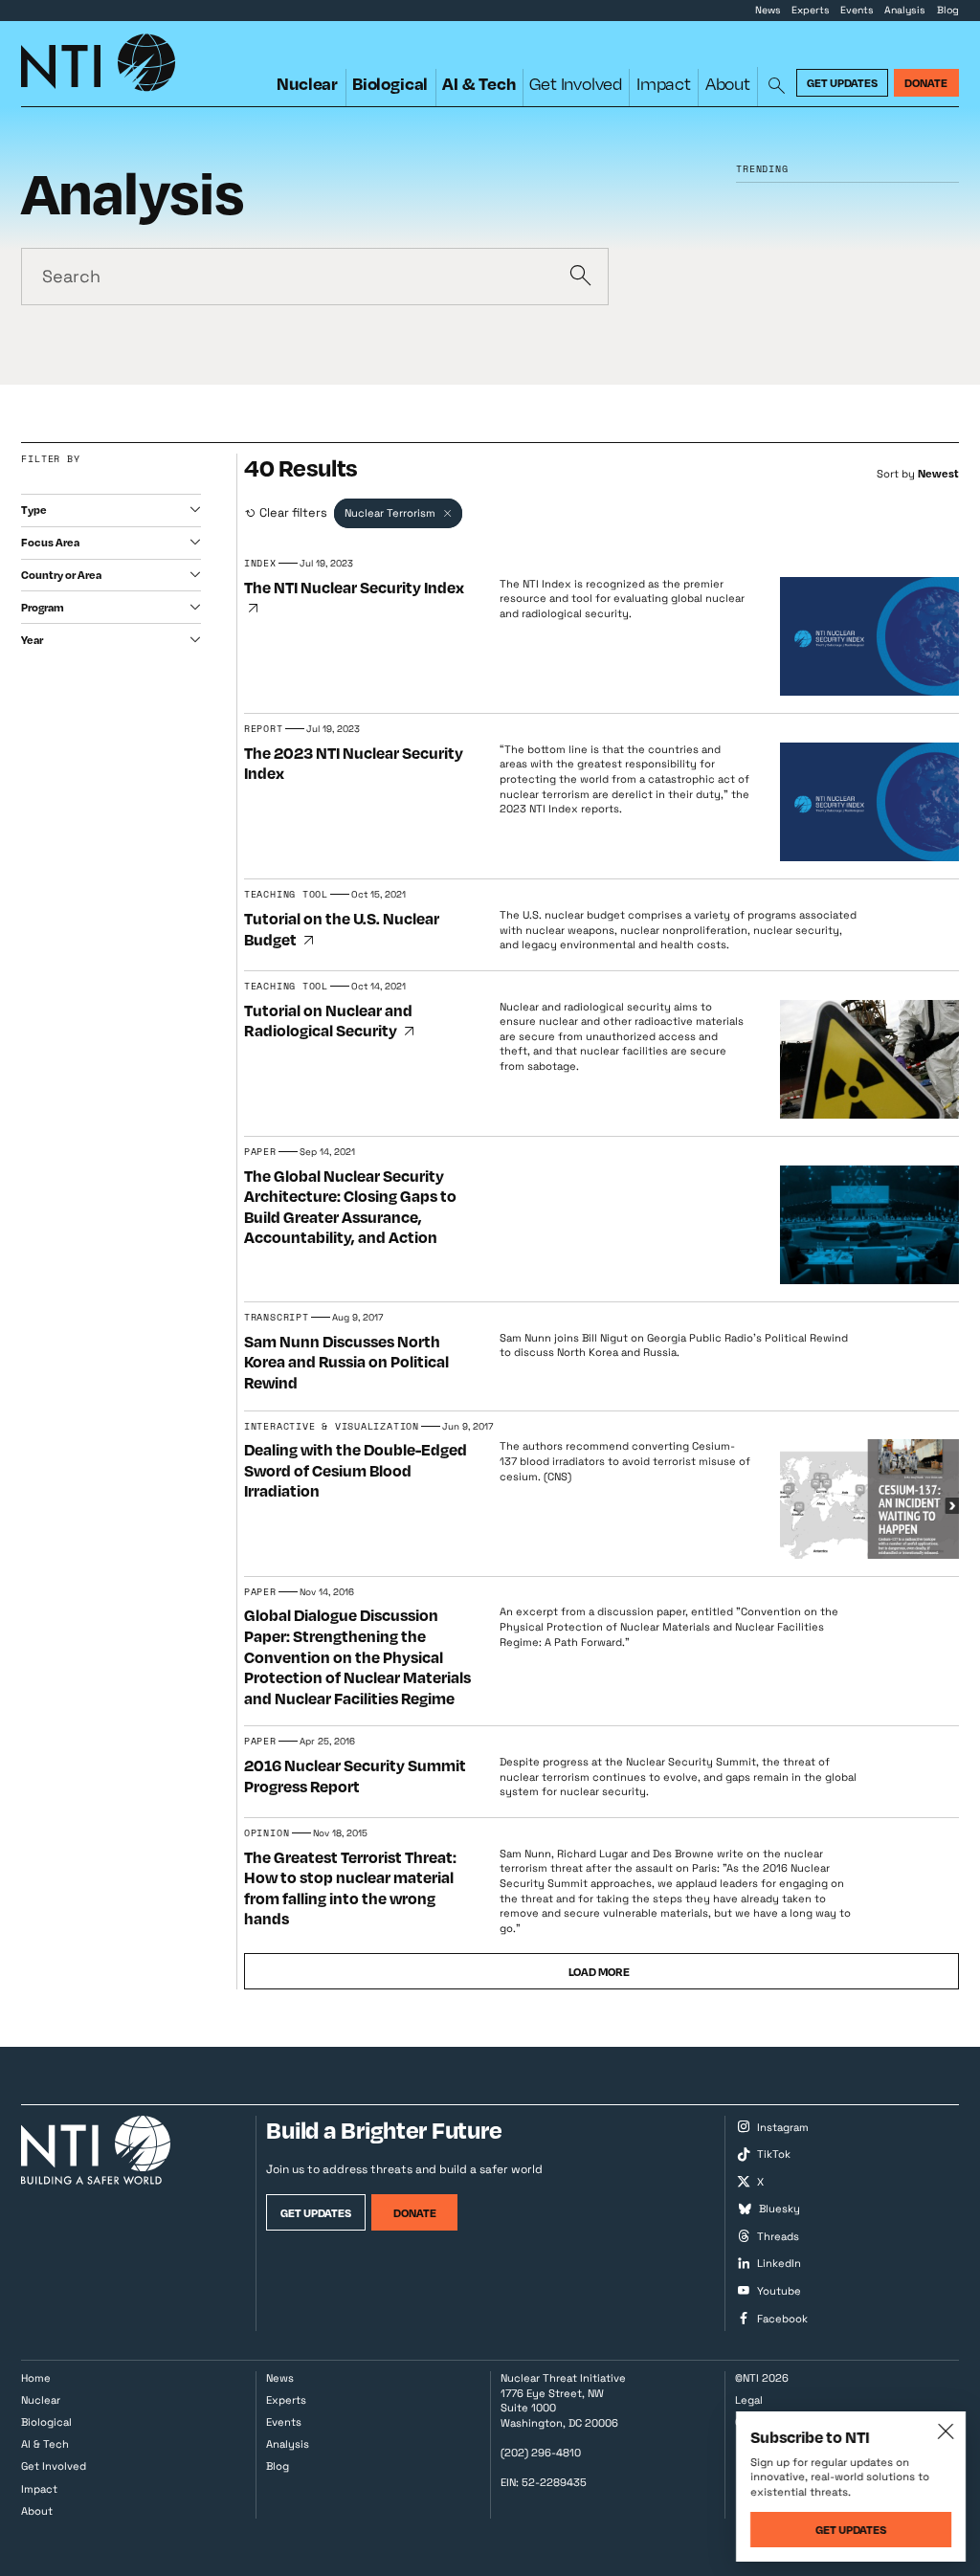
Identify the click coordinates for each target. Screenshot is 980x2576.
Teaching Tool (286, 894)
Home (36, 2378)
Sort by (896, 474)
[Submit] (580, 277)
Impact (664, 83)
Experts (811, 10)
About (728, 83)
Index (260, 563)
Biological (390, 83)
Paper (260, 1152)
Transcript (277, 1317)
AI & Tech (479, 83)
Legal (749, 2400)
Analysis (905, 10)
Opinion (267, 1833)
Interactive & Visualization (332, 1426)
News (768, 10)
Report (264, 729)
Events (857, 10)
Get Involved (576, 83)
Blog (948, 10)
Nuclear (307, 83)
